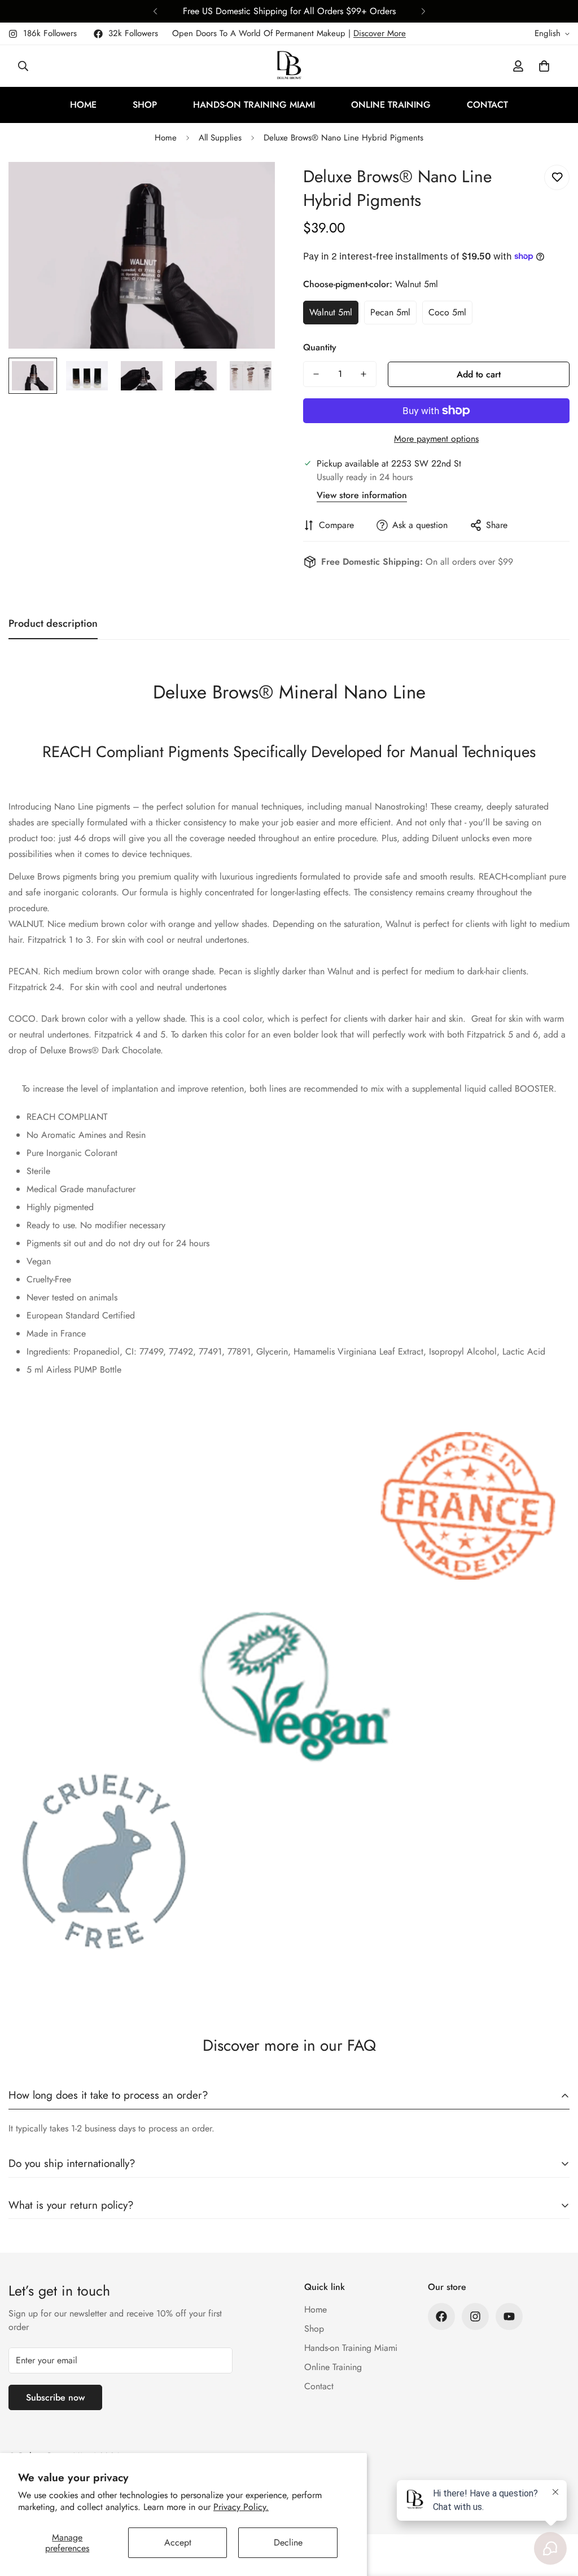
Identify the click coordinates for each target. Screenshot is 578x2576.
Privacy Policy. (241, 2507)
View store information (362, 495)
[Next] (423, 11)
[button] (544, 66)
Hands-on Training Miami (254, 105)
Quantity (320, 347)
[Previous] (155, 11)
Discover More (380, 33)
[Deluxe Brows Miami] (289, 66)
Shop (145, 105)
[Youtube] (509, 2316)
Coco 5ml (447, 312)
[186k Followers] (475, 2316)
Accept (178, 2542)
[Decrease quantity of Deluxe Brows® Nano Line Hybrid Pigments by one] (316, 374)
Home (83, 105)
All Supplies (220, 138)
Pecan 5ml (390, 312)
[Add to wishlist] (557, 177)
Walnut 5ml (331, 312)
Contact (487, 105)
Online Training (391, 105)
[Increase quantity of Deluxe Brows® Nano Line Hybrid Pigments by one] (364, 374)
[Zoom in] (251, 186)
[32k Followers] (441, 2316)
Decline (288, 2542)
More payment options (436, 439)
